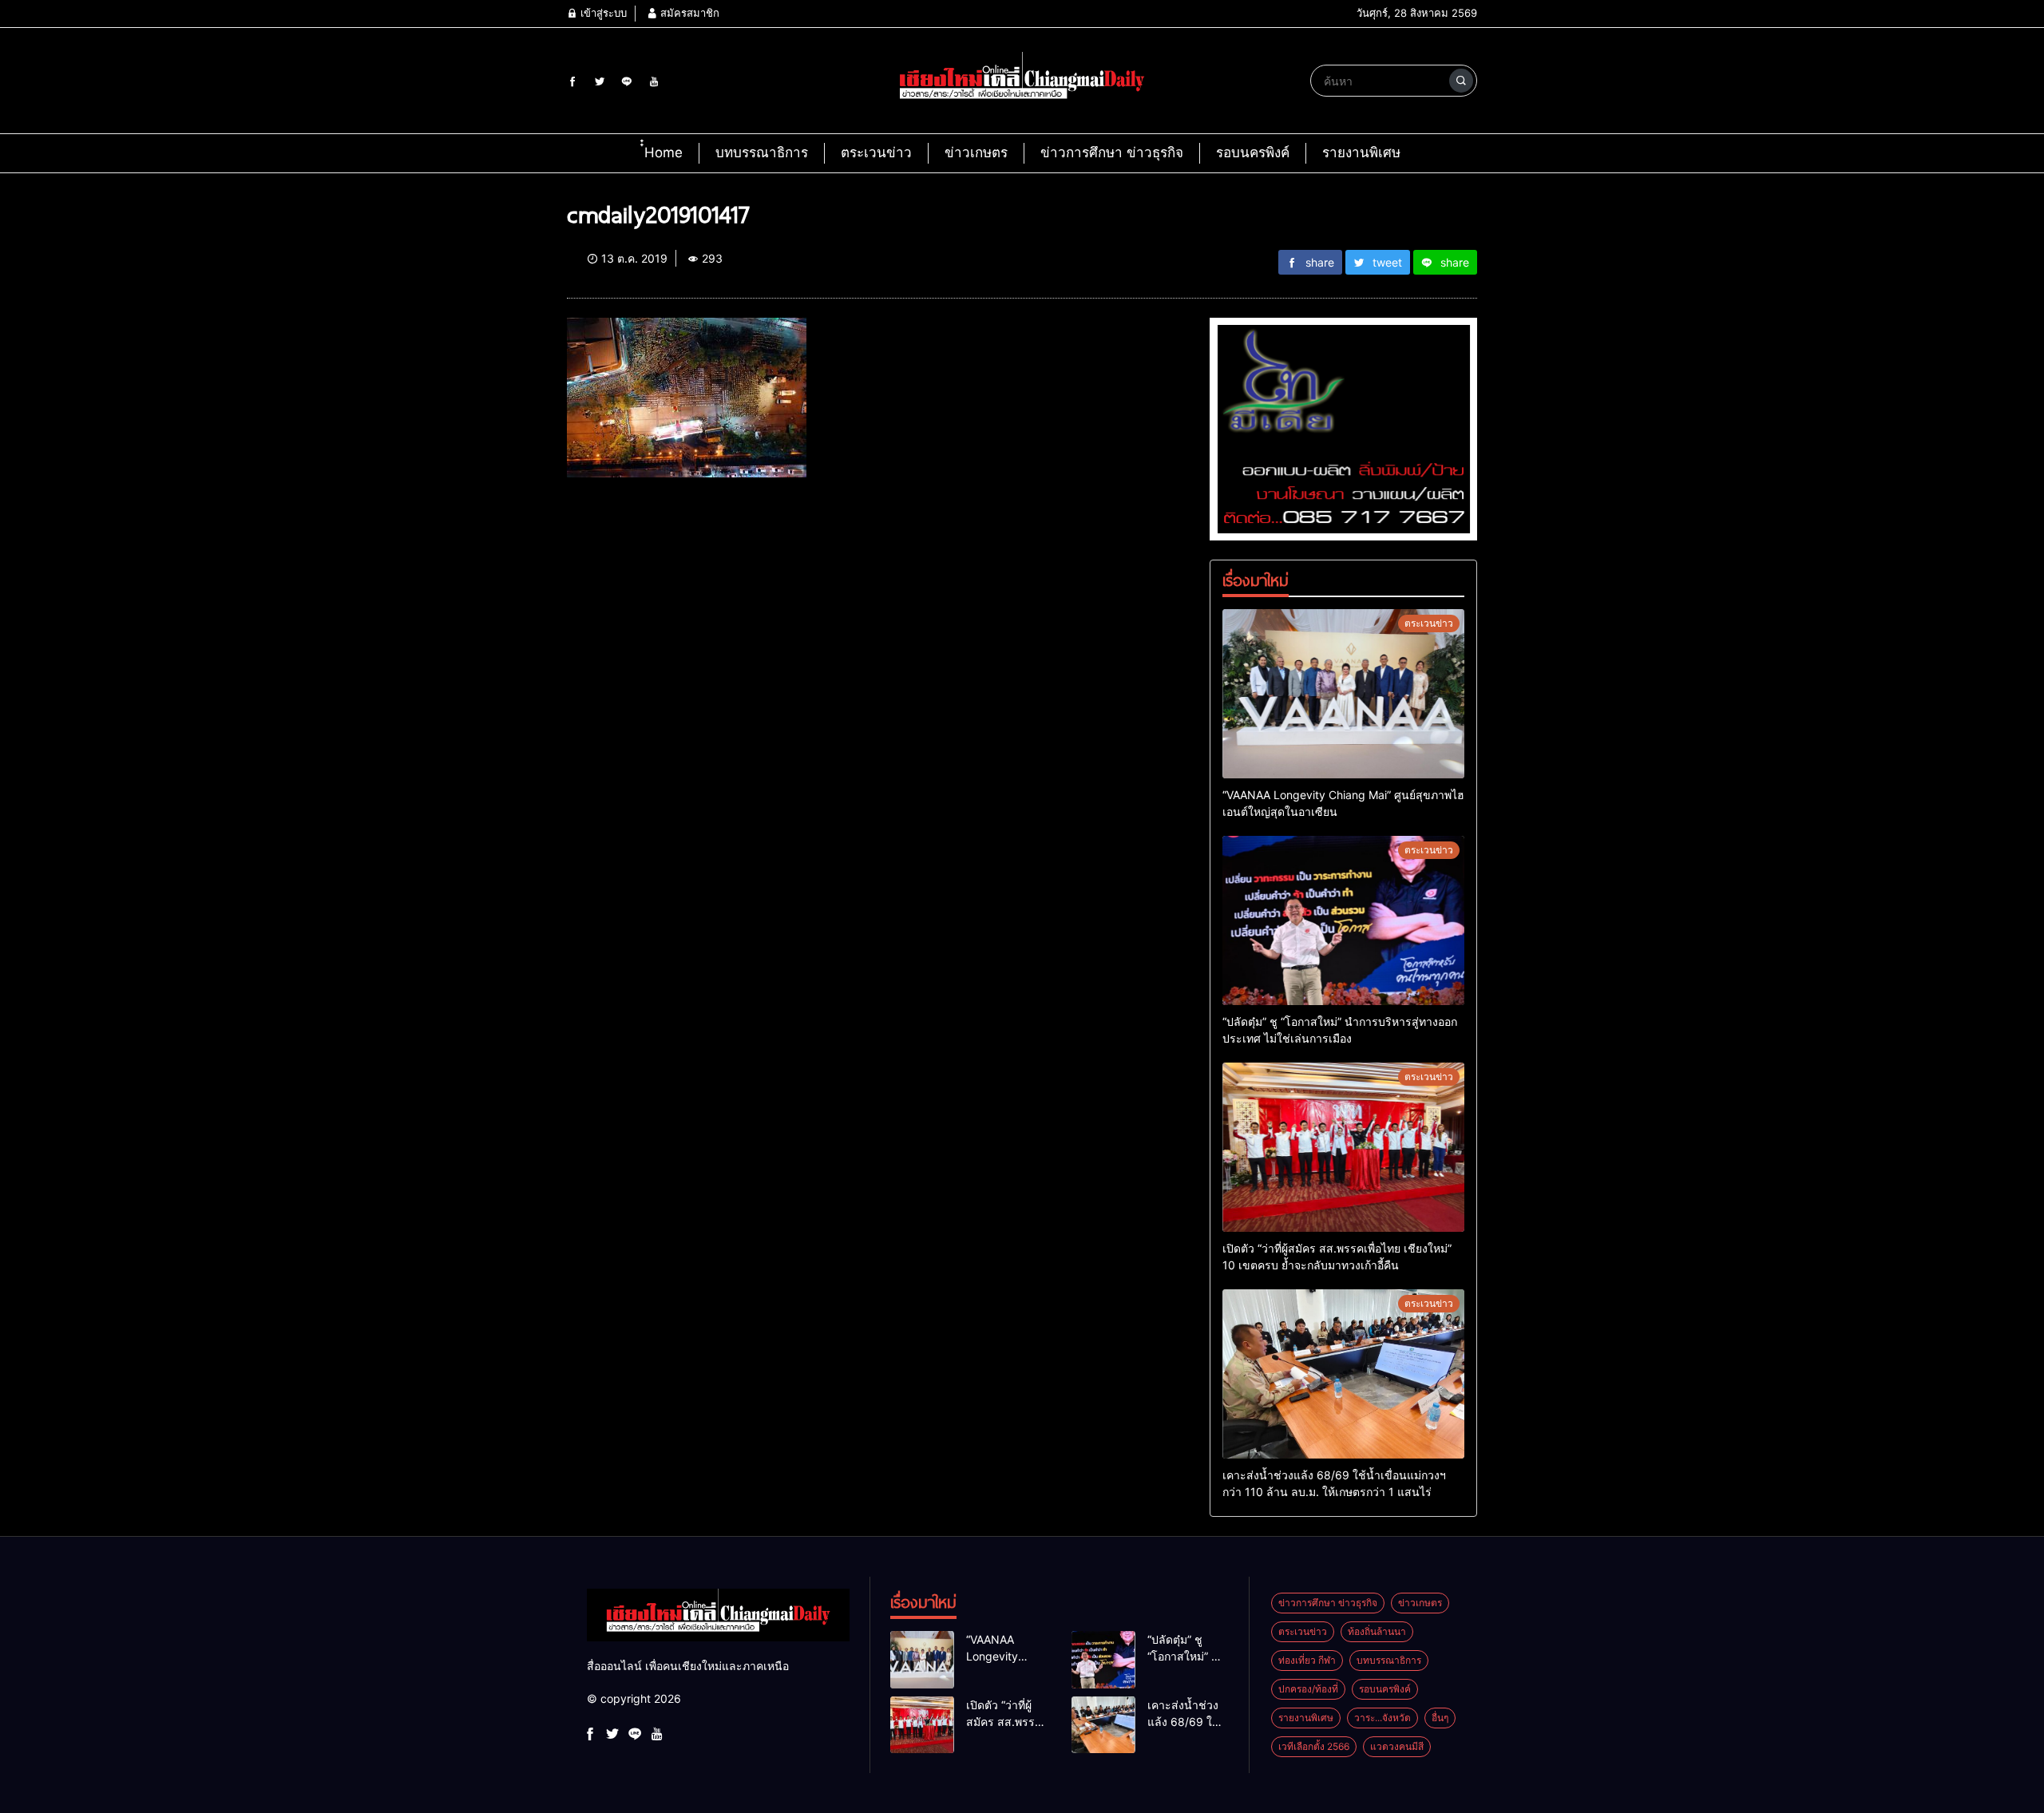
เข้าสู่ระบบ (602, 13)
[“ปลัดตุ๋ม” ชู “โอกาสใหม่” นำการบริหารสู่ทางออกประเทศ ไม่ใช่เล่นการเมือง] (1343, 920)
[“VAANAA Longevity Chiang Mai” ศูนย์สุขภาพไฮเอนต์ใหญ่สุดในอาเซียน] (1343, 694)
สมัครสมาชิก (688, 13)
